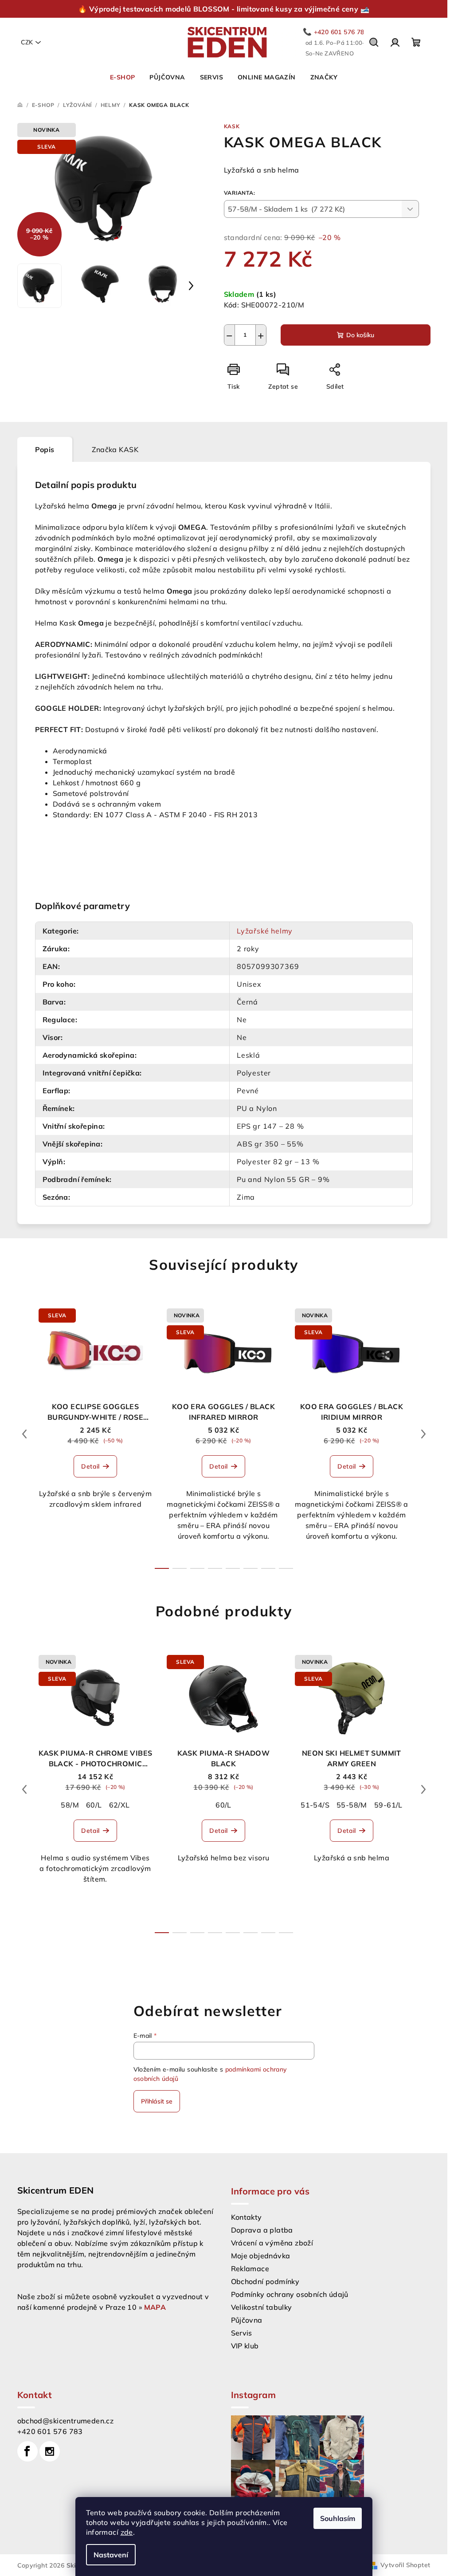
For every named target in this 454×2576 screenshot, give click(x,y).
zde (127, 2532)
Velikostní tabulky (262, 2307)
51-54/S (315, 1805)
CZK (27, 42)
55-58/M (352, 1805)
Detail (90, 1466)
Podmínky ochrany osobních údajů (290, 2294)
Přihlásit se (157, 2101)
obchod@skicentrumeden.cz (66, 2421)
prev (24, 1434)
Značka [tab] (115, 449)
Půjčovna (247, 2320)
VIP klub (245, 2346)
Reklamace (250, 2269)
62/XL (119, 1805)
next (423, 1434)
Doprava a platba (262, 2230)
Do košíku (360, 335)
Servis (242, 2333)
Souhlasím (338, 2518)
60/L (94, 1805)
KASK (232, 126)
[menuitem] (122, 77)
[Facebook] (27, 2451)
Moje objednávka (261, 2256)
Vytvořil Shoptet (405, 2565)
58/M (70, 1805)
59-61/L (388, 1805)
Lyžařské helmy (265, 931)
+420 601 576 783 (50, 2431)
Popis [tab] (45, 449)
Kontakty (247, 2217)
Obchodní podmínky (265, 2281)
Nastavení (111, 2555)
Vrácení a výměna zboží (272, 2243)
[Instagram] (50, 2451)
